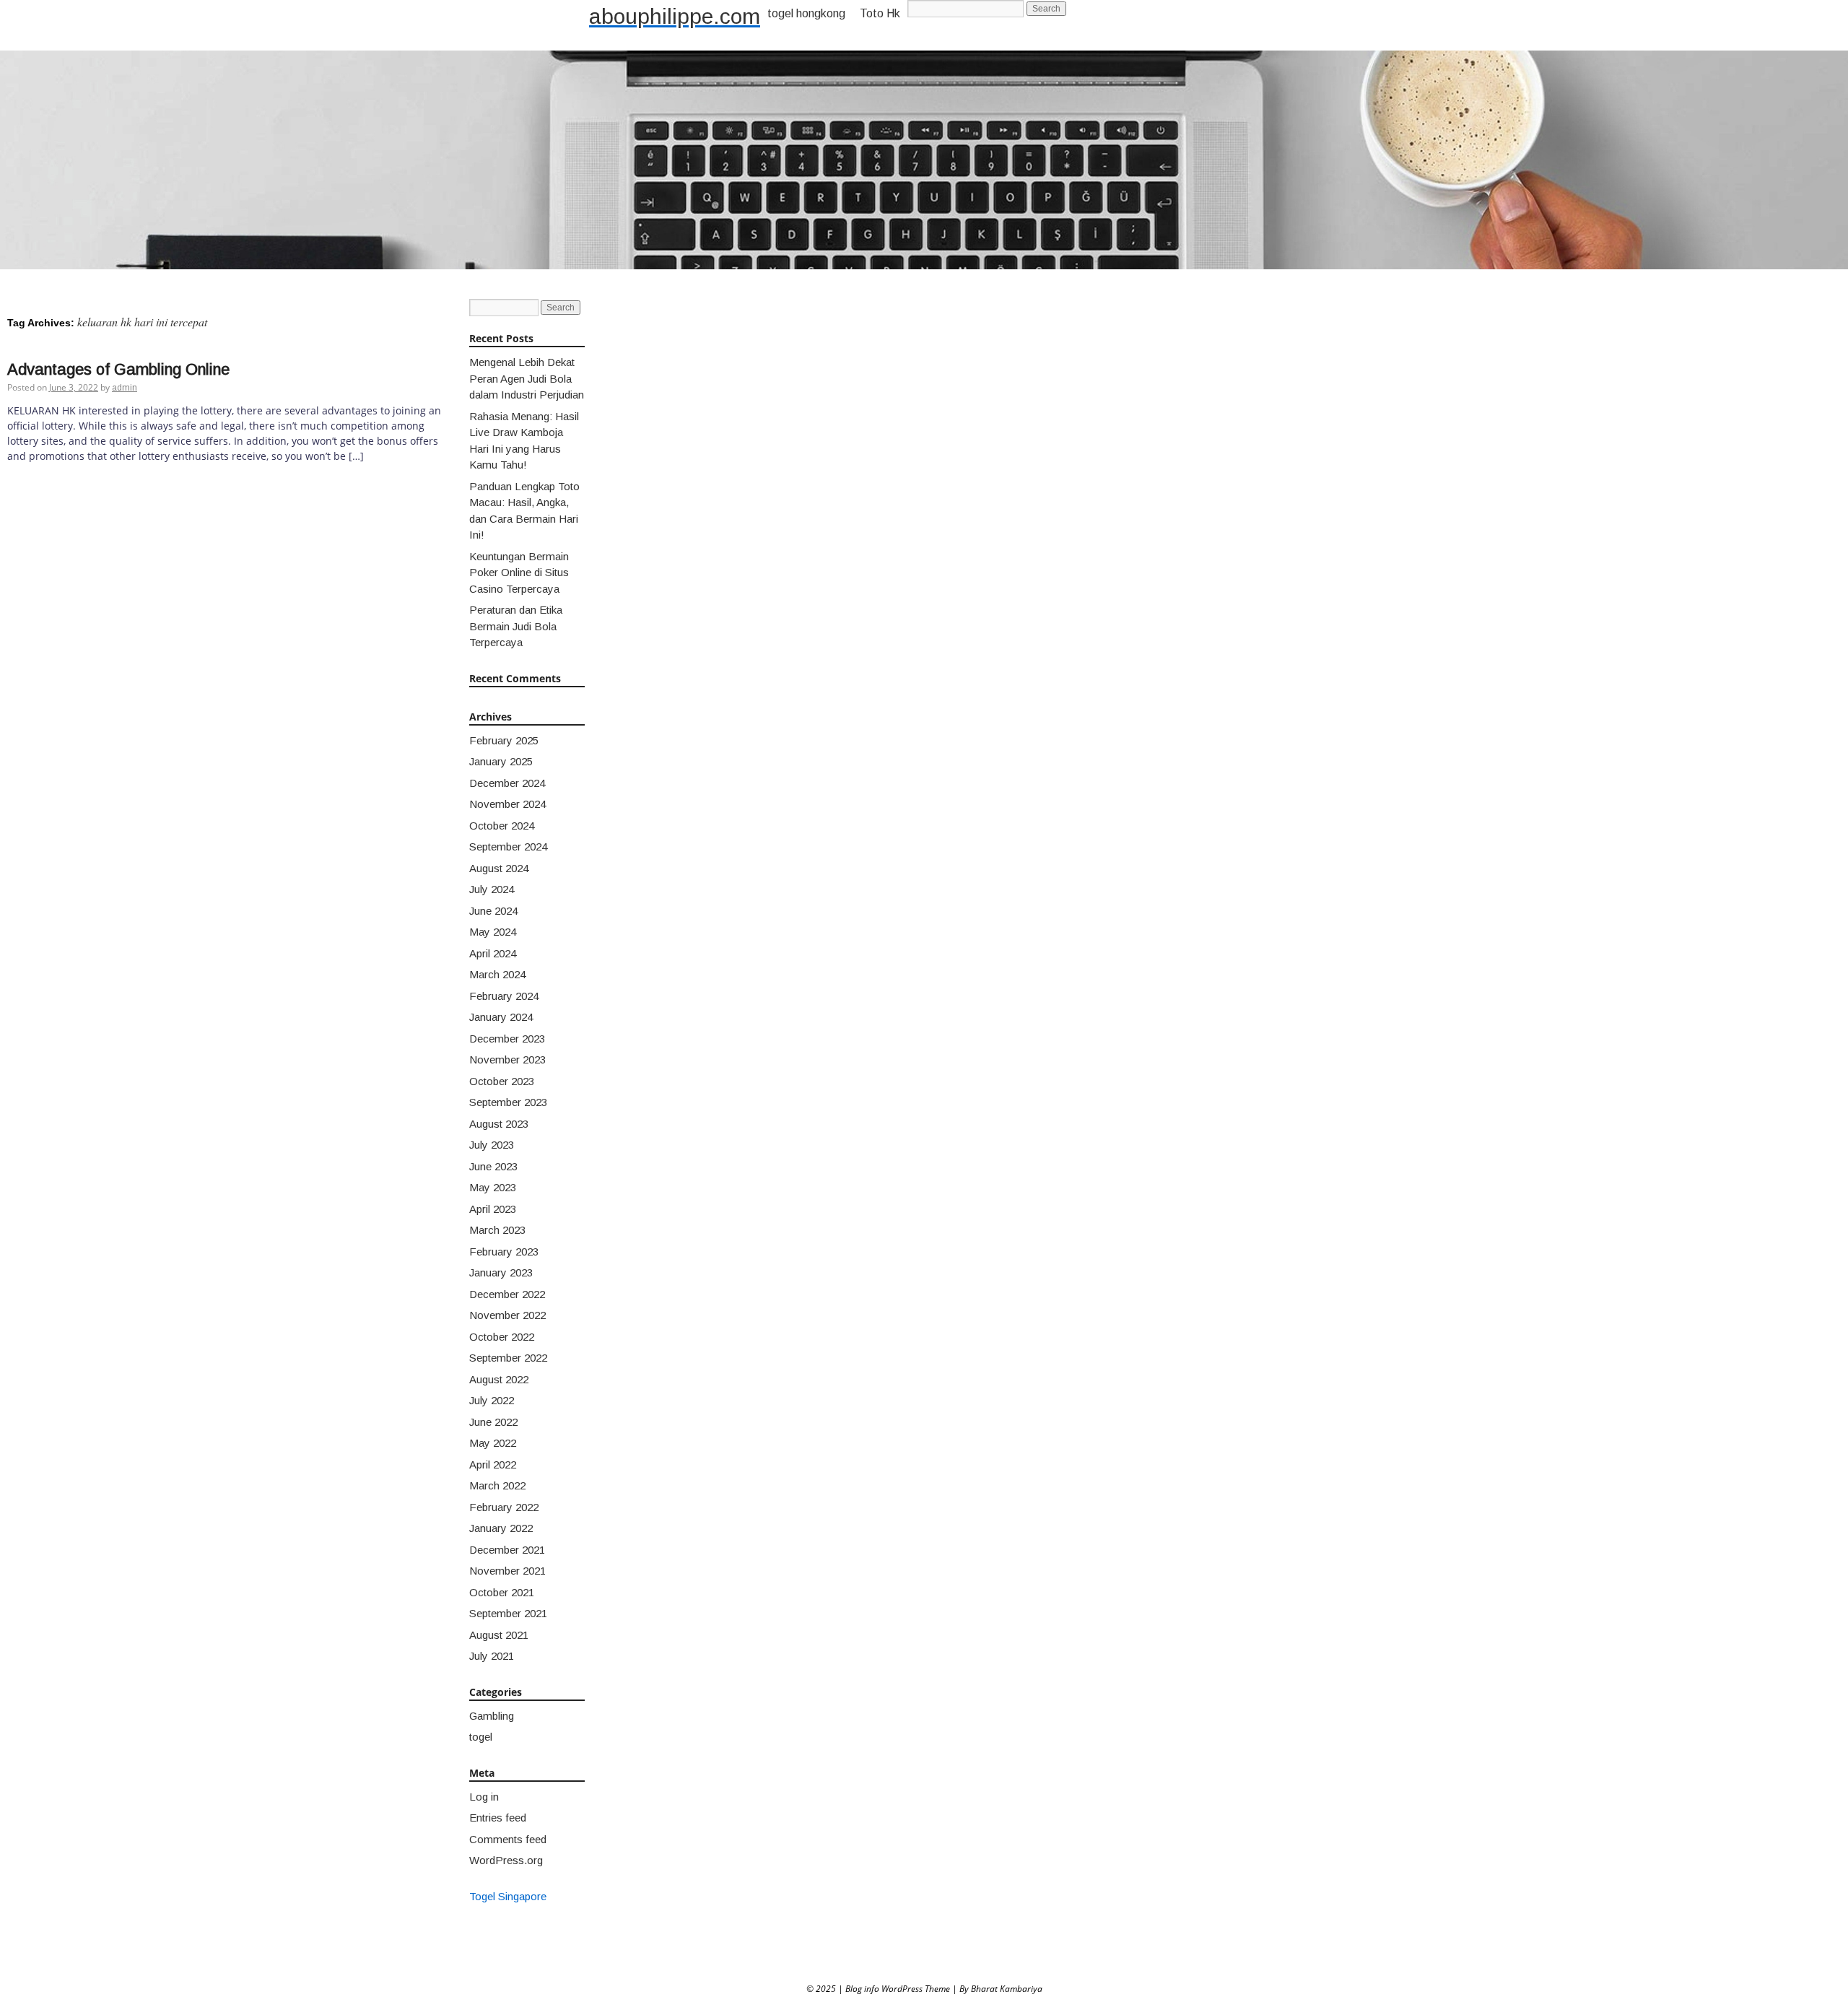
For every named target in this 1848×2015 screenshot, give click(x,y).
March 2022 (497, 1485)
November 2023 (507, 1059)
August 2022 (499, 1379)
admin (125, 388)
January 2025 (501, 761)
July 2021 (492, 1656)
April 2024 (493, 953)
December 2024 (507, 783)
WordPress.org (506, 1860)
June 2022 (493, 1422)
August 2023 (499, 1124)
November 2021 (507, 1571)
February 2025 (504, 740)
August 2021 (499, 1635)
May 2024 (493, 932)
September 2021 (508, 1613)
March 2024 (497, 974)
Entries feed (498, 1818)
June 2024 (493, 911)
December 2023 (507, 1039)
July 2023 (492, 1145)
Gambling (492, 1716)
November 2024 (507, 804)
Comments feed (508, 1839)
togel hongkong (806, 13)
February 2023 (504, 1252)
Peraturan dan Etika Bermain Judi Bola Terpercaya (516, 626)
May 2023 (493, 1187)
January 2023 (501, 1272)
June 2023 (493, 1166)
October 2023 (502, 1081)
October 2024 (502, 826)
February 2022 (504, 1507)
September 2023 (508, 1102)
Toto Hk (880, 13)
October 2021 (502, 1592)
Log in (484, 1797)
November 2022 (507, 1315)
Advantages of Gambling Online (118, 369)
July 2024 (492, 889)
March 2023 (497, 1230)
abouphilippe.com (675, 16)
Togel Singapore (508, 1896)
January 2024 (501, 1017)
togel (481, 1737)
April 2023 (493, 1209)
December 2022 (507, 1294)
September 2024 (508, 847)
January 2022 (501, 1528)
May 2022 (493, 1443)
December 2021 (507, 1550)
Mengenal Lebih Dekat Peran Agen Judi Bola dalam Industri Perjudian (527, 378)
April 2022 (493, 1465)
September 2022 (508, 1358)
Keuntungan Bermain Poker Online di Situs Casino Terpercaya (519, 573)
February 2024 (504, 996)
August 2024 (499, 868)
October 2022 (502, 1337)
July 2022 (492, 1400)
